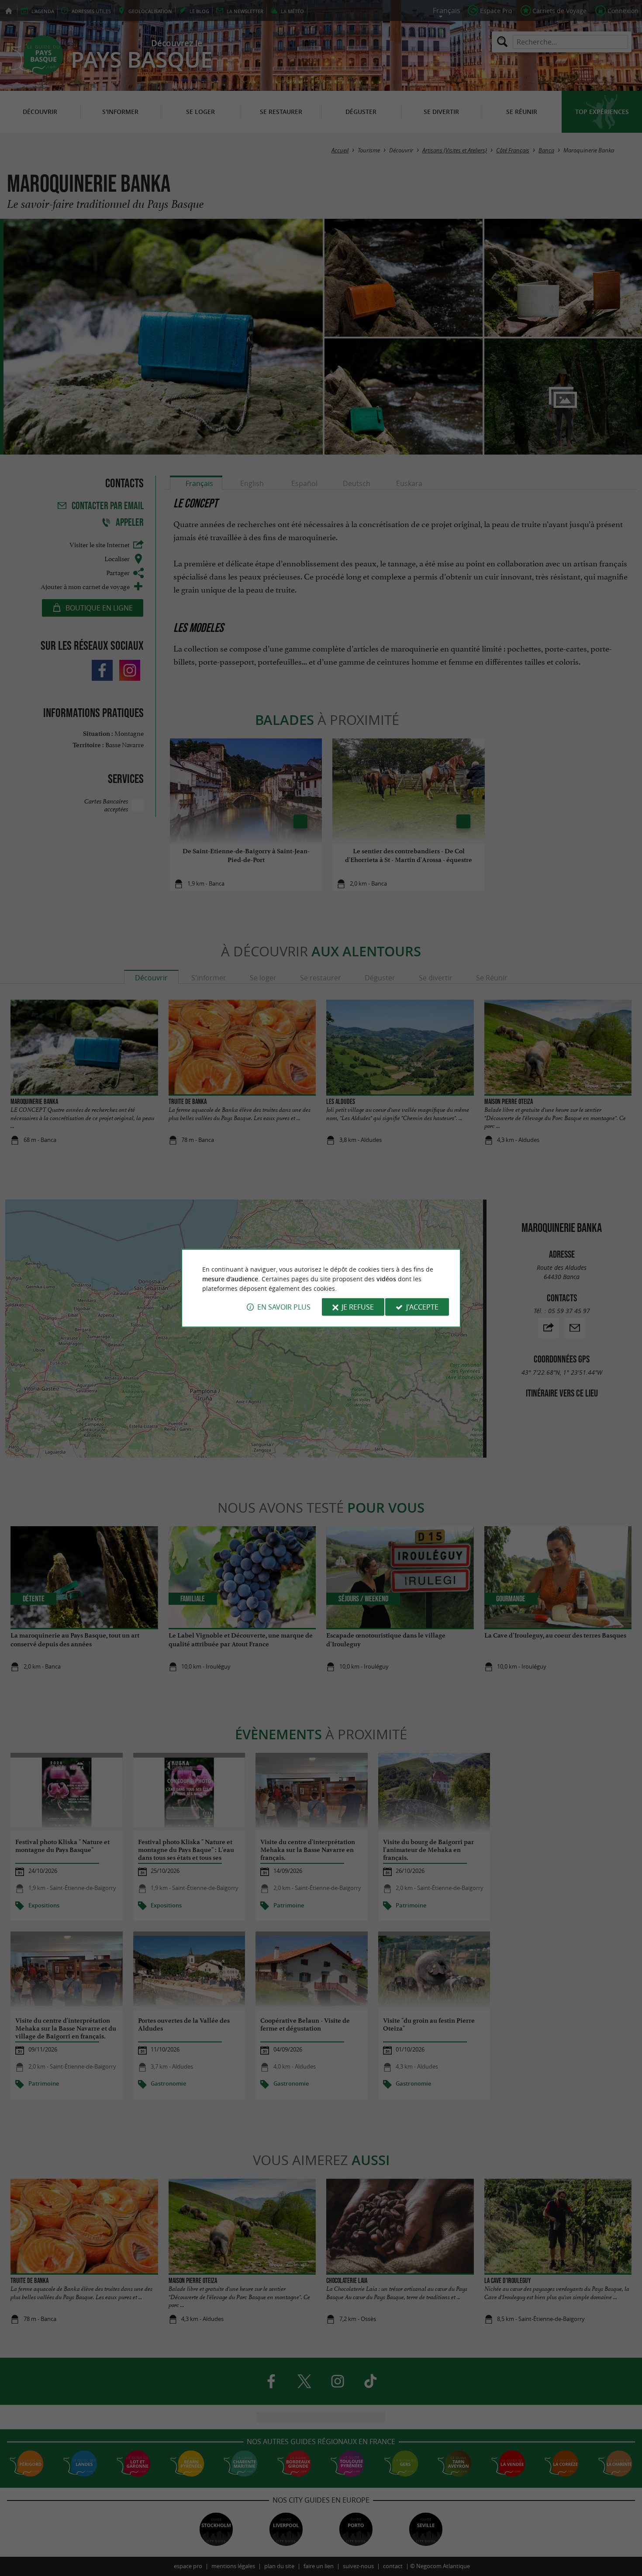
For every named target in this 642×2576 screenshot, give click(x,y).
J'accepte (422, 1307)
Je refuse (358, 1307)
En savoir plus (284, 1307)
